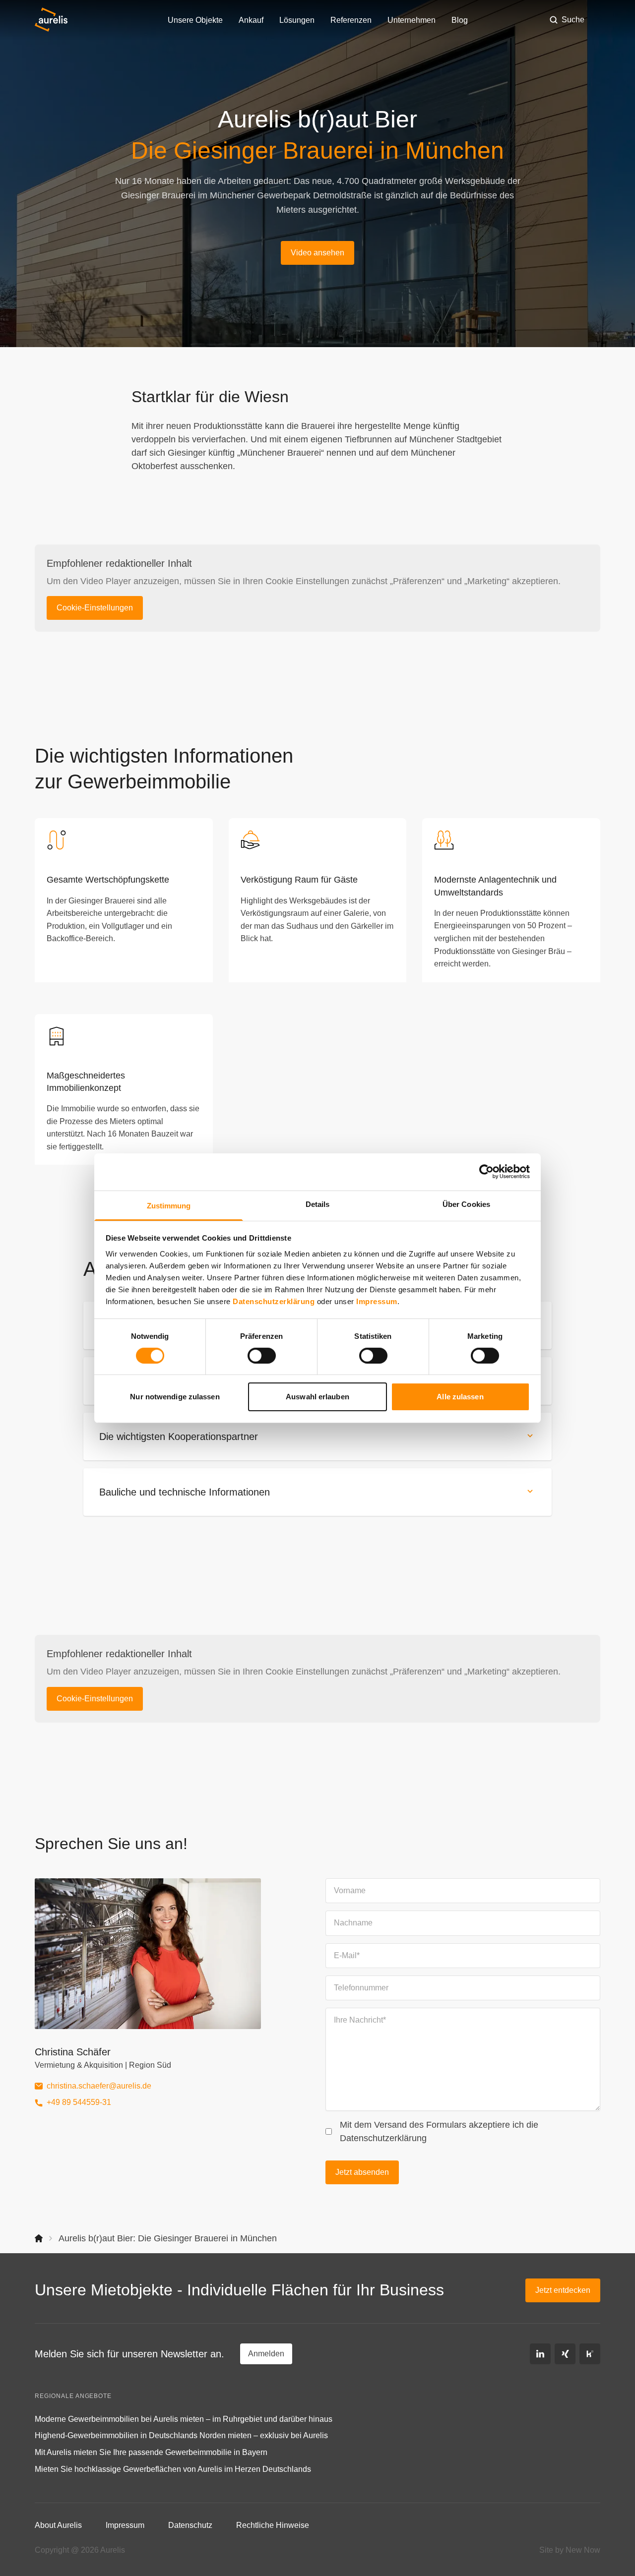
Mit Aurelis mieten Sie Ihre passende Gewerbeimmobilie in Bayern (151, 2452)
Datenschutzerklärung (274, 1301)
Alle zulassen (460, 1397)
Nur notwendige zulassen (175, 1397)
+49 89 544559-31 (79, 2102)
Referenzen (351, 20)
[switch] (262, 1356)
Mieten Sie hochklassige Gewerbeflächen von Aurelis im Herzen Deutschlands (173, 2469)
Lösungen (297, 20)
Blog (460, 20)
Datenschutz (190, 2525)
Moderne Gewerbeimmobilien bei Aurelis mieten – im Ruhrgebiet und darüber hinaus (184, 2419)
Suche (573, 20)
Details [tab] (318, 1204)
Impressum (377, 1301)
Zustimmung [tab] (169, 1205)
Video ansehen (317, 253)
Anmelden (266, 2354)
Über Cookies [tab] (466, 1204)
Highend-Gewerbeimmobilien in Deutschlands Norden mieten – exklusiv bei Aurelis (181, 2435)
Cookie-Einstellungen (95, 608)
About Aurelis (58, 2525)
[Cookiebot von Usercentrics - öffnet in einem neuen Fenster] (486, 1172)
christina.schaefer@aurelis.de (99, 2086)
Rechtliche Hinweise (273, 2525)
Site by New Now (570, 2550)
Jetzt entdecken (563, 2290)
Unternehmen (412, 20)
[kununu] (590, 2354)
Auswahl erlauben (317, 1397)
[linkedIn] (540, 2354)
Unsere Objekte (195, 20)
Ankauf (251, 20)
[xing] (565, 2354)
